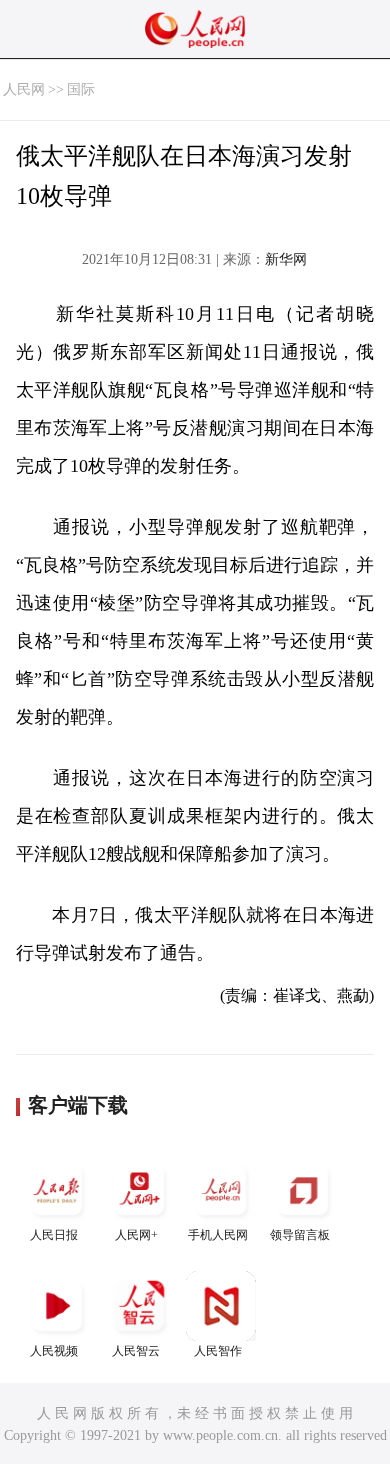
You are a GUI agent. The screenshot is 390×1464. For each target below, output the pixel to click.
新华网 (286, 259)
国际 (81, 89)
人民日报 (54, 1235)
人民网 (24, 89)
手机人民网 (218, 1235)
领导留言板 (300, 1235)
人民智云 (136, 1351)
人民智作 (218, 1351)
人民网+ (136, 1235)
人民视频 (54, 1351)
